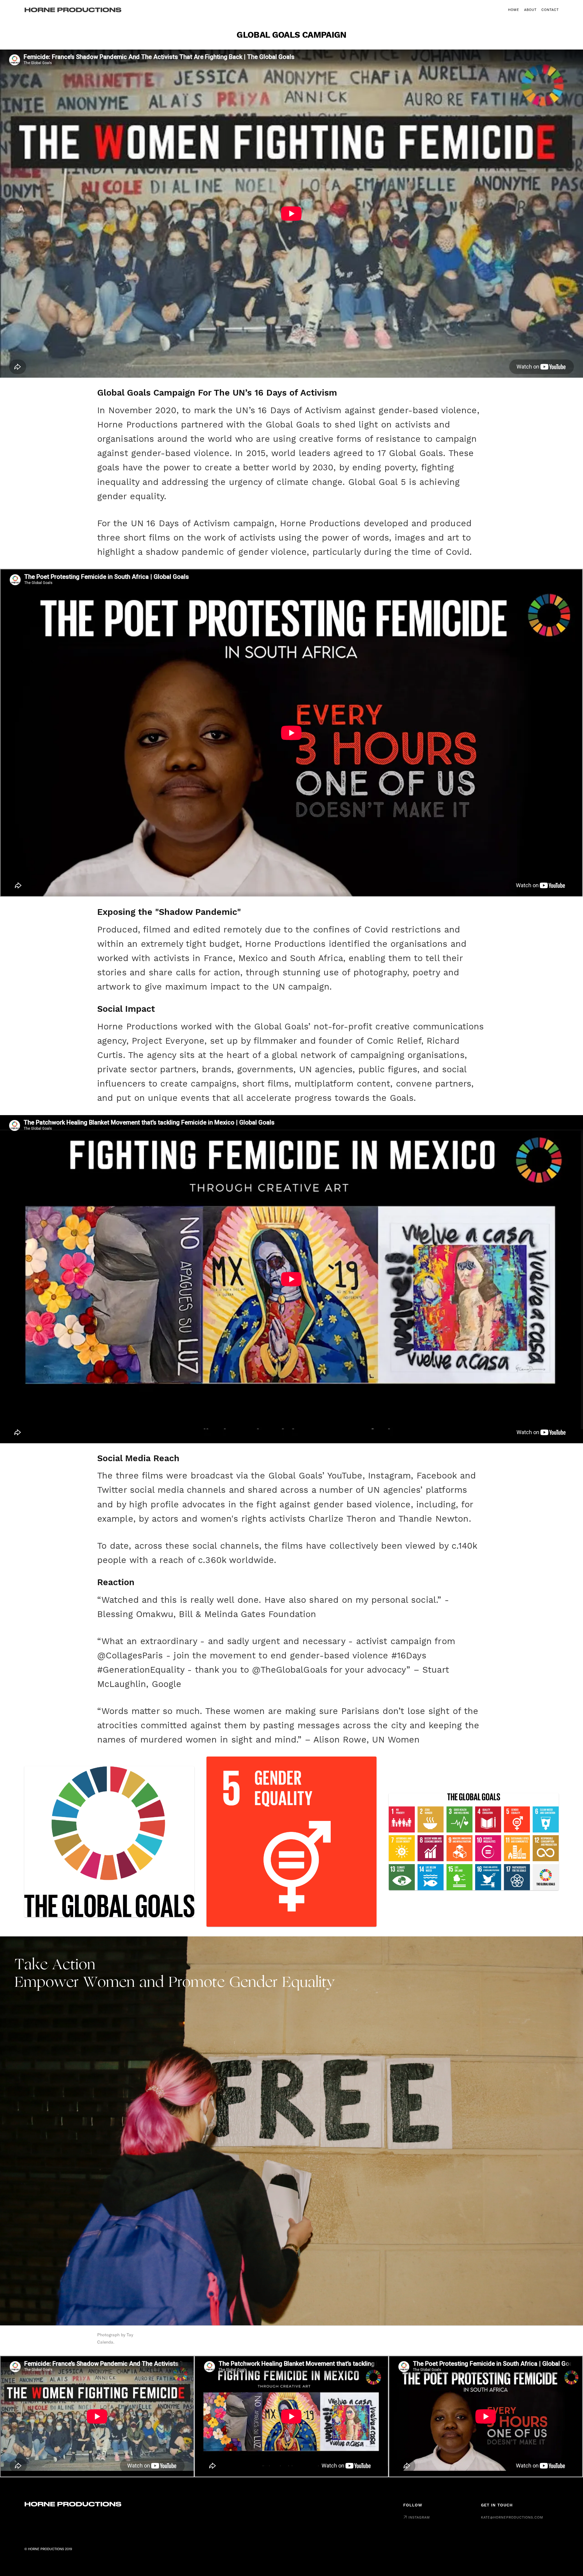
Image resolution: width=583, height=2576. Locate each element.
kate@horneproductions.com (512, 2517)
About (530, 10)
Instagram (419, 2517)
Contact (550, 10)
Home (514, 10)
